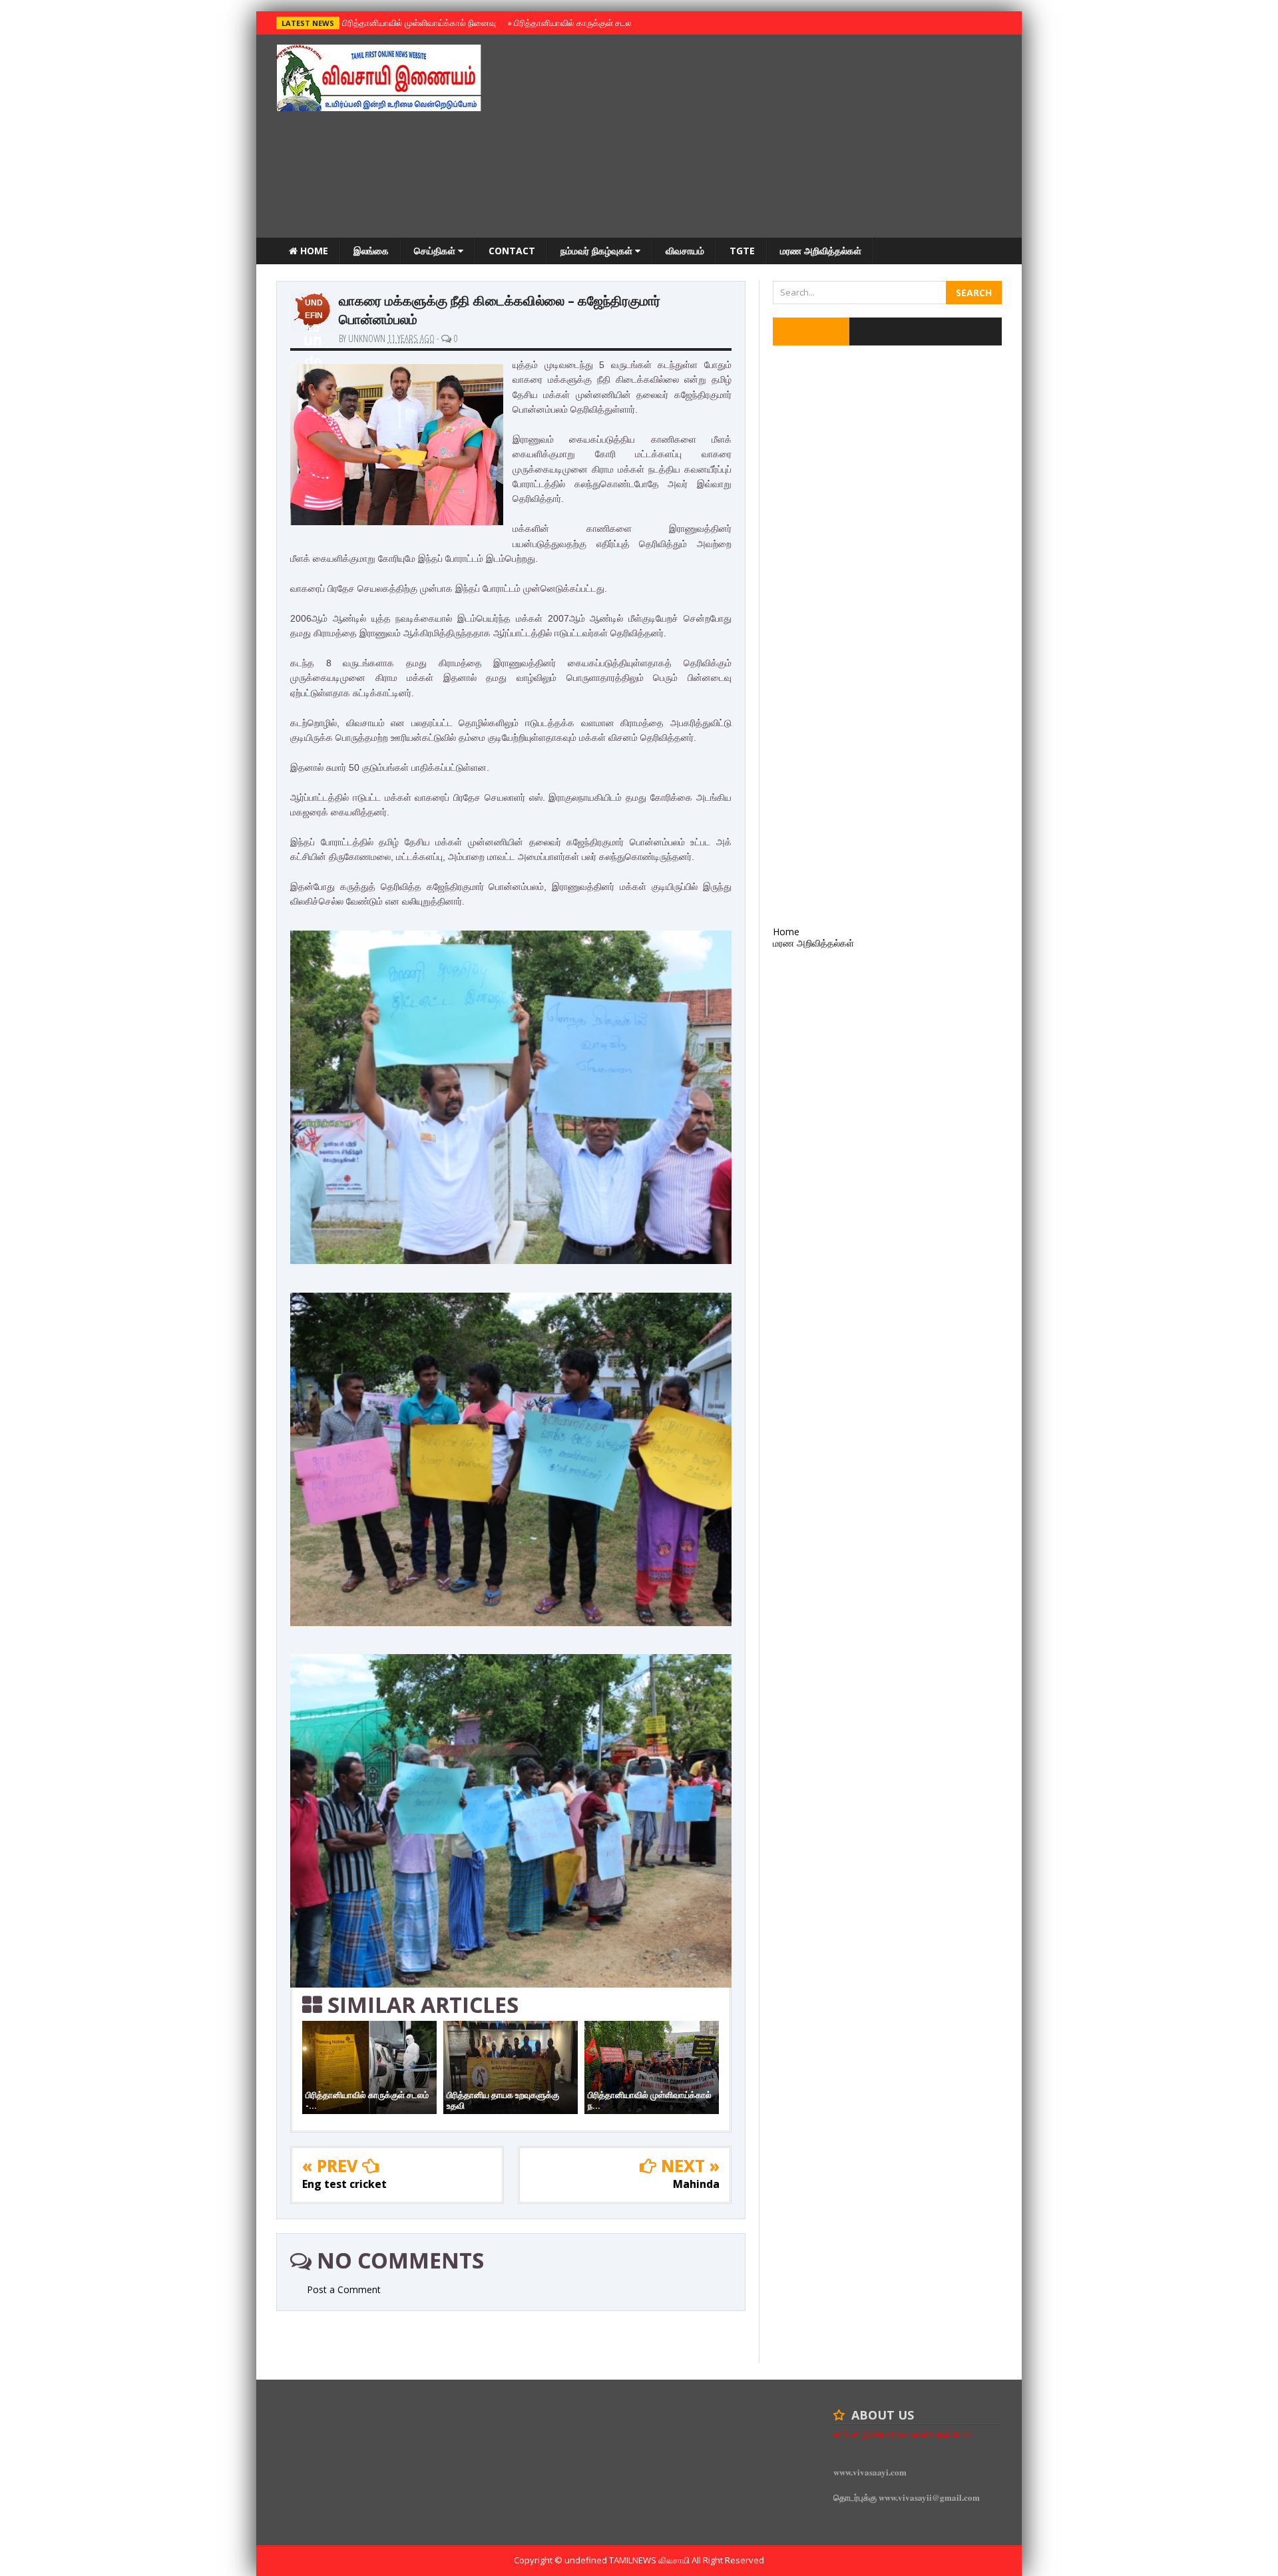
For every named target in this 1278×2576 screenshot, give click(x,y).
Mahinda (696, 2184)
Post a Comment (344, 2289)
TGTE (742, 251)
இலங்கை (371, 251)
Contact (512, 251)
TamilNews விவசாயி (650, 2560)
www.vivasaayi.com (870, 2472)
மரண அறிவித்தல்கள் (821, 251)
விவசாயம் (685, 251)
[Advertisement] (759, 138)
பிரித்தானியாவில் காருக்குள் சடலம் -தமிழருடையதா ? (605, 23)
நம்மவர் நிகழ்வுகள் (598, 251)
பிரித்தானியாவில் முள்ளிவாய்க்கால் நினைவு (417, 23)
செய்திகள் (436, 251)
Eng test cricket (344, 2184)
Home (313, 251)
